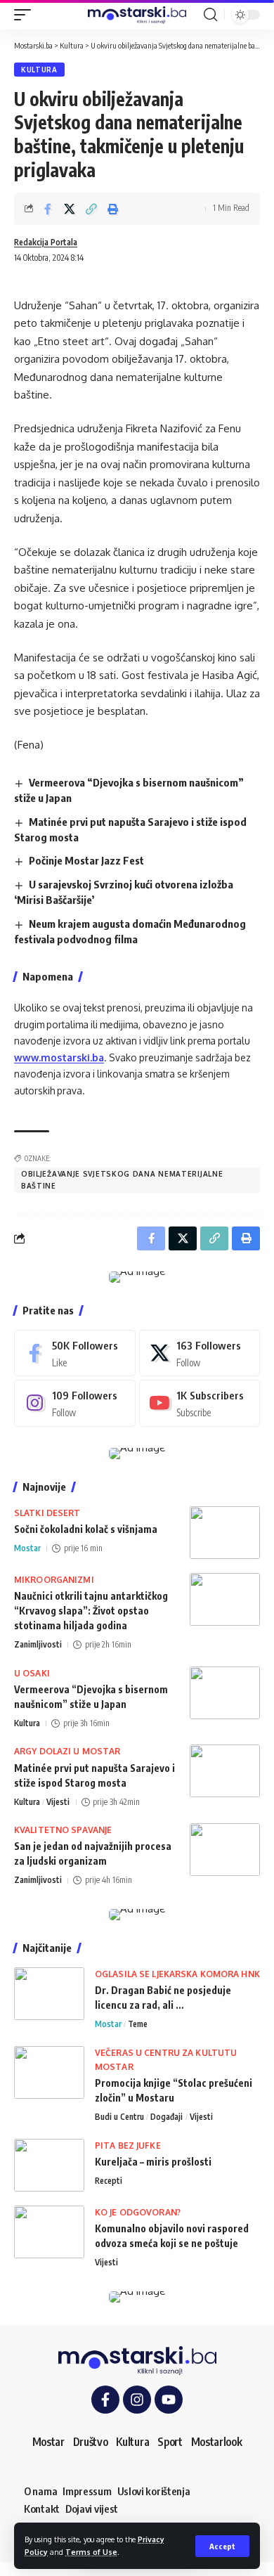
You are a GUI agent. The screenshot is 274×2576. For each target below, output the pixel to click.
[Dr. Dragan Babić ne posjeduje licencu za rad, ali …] (49, 1994)
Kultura (39, 70)
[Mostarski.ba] (137, 15)
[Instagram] (75, 1403)
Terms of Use (91, 2552)
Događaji (167, 2117)
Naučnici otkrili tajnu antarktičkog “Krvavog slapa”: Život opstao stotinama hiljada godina (91, 1611)
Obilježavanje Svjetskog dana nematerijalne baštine (122, 1180)
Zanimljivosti (38, 1644)
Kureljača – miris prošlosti (153, 2162)
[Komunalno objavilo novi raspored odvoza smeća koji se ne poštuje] (49, 2232)
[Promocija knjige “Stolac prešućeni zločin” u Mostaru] (49, 2072)
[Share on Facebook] (48, 209)
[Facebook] (75, 1353)
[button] (222, 2546)
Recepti (109, 2181)
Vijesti (58, 1802)
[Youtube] (200, 1403)
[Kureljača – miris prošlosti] (49, 2165)
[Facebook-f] (105, 2400)
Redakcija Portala (46, 242)
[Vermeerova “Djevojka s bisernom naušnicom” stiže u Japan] (225, 1693)
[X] (200, 1353)
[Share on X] (70, 209)
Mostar (27, 1548)
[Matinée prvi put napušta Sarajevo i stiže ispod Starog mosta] (225, 1771)
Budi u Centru (119, 2117)
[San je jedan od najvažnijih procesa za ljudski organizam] (225, 1850)
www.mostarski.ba (59, 1057)
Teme (138, 2024)
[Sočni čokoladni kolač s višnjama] (225, 1533)
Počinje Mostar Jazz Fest (86, 860)
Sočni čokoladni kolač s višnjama (86, 1529)
